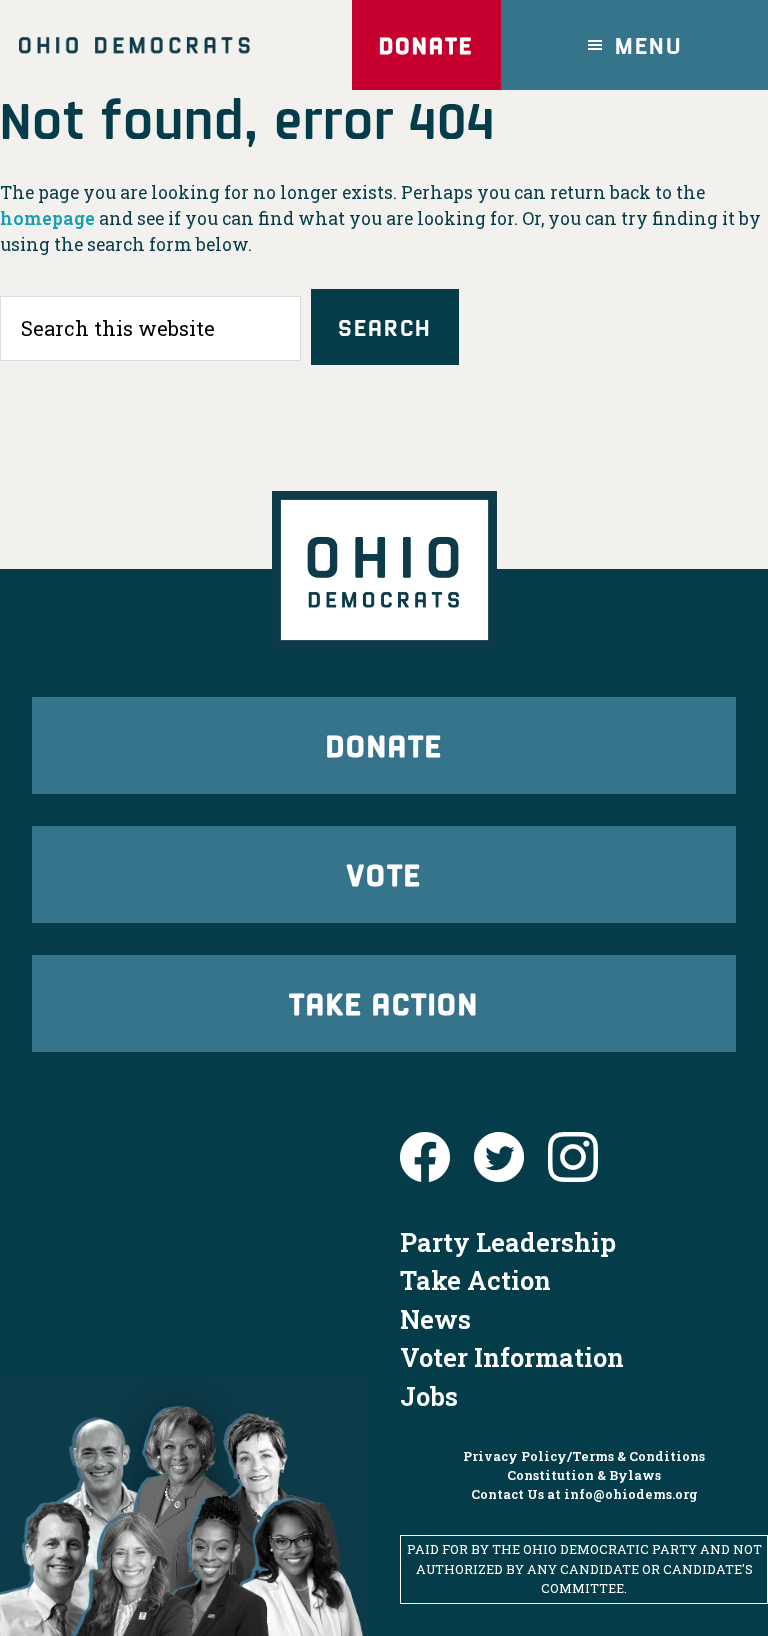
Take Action (384, 1002)
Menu (649, 44)
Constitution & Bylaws (584, 1475)
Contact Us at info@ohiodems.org (584, 1494)
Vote (384, 873)
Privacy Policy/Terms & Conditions (584, 1456)
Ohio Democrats (134, 45)
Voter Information (512, 1357)
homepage (47, 218)
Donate (426, 44)
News (435, 1319)
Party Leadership (508, 1242)
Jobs (429, 1396)
